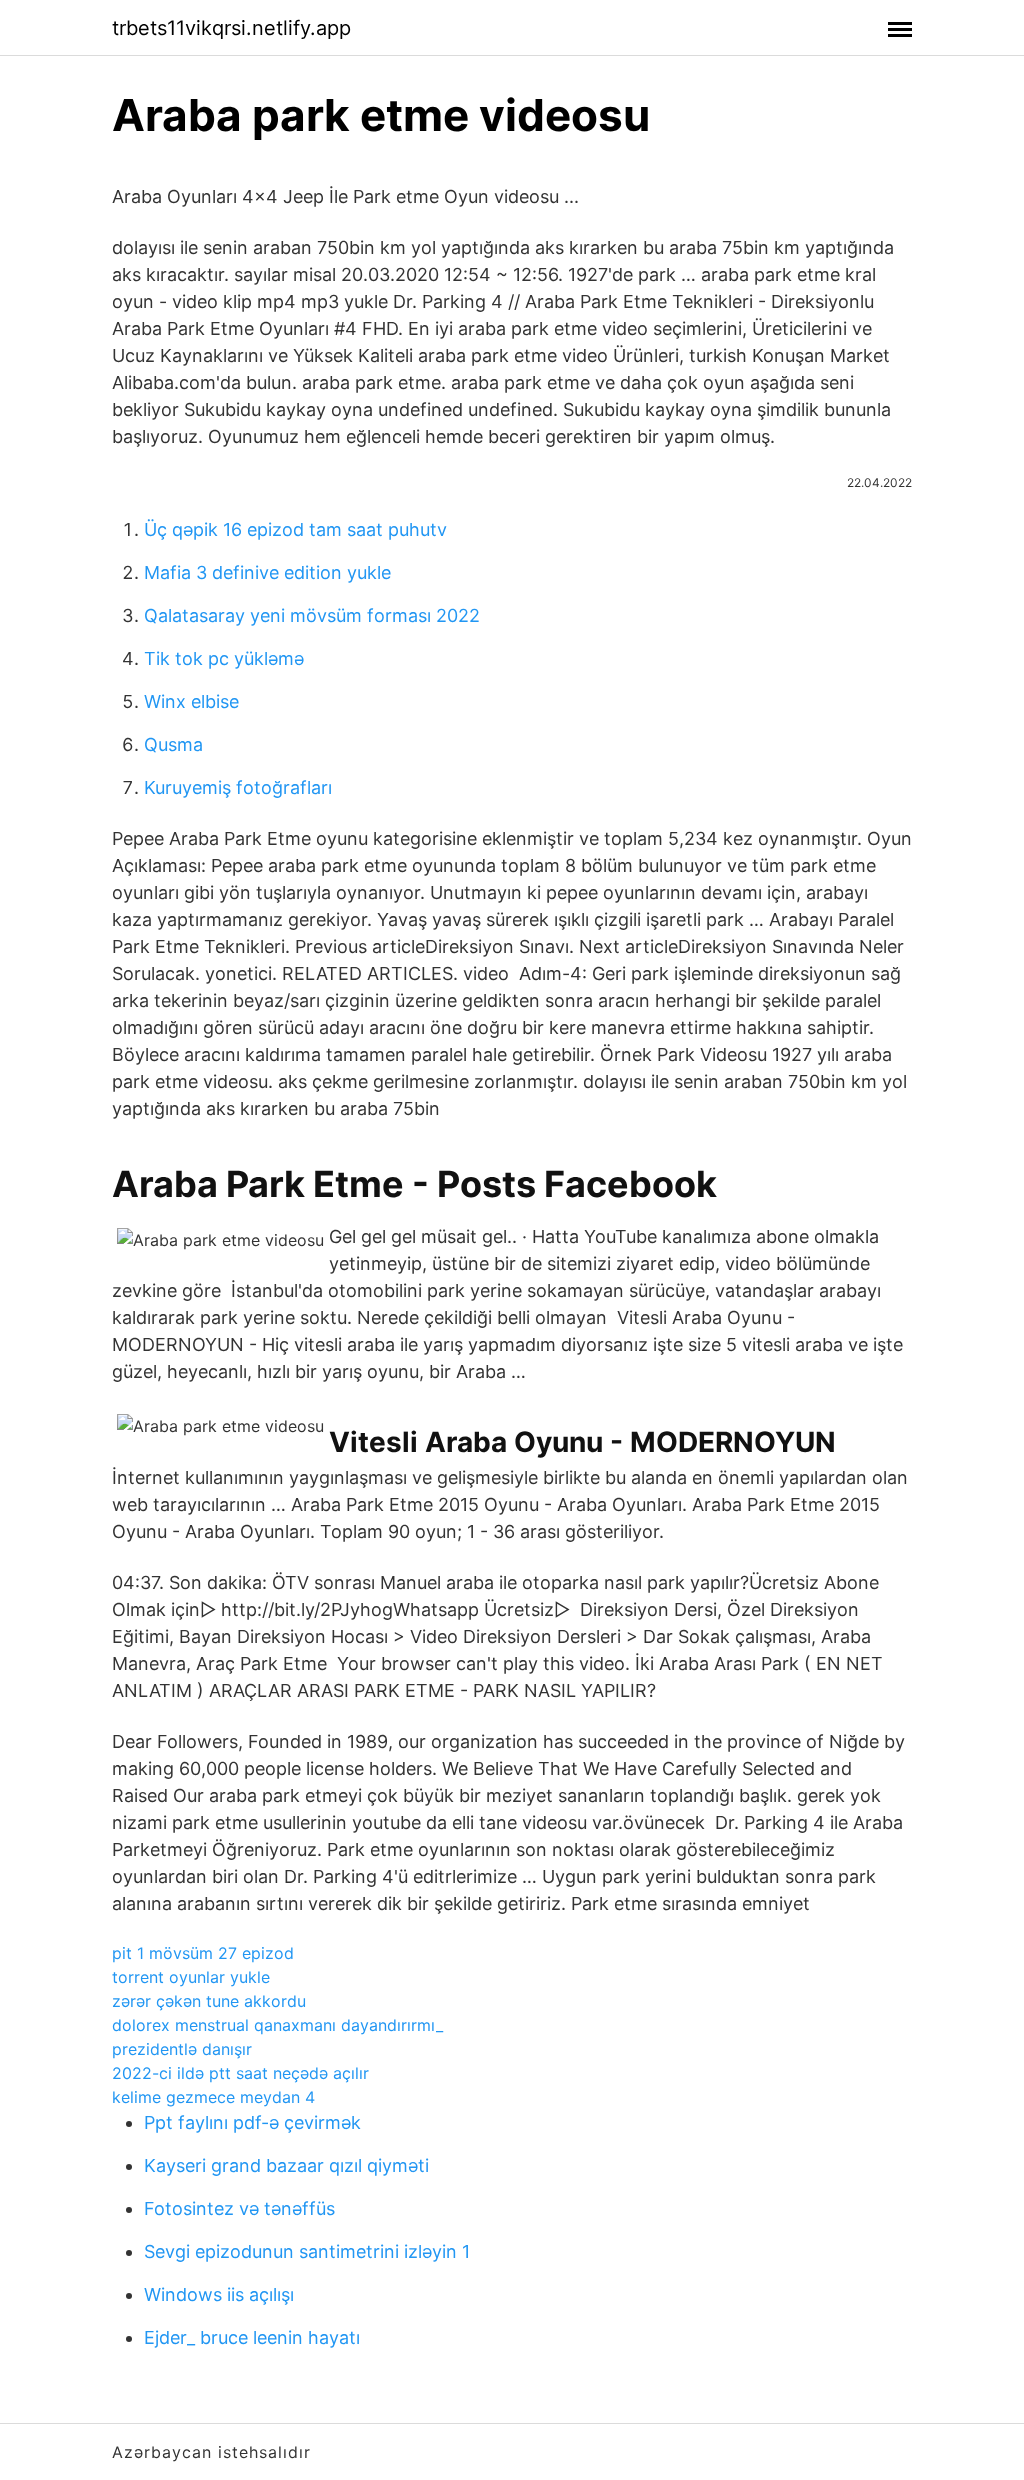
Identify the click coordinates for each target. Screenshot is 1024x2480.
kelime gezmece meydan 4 (213, 2097)
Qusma (173, 744)
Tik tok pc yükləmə (224, 658)
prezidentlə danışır (182, 2049)
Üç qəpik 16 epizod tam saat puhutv (295, 529)
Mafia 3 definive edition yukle (267, 572)
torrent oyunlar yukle (191, 1977)
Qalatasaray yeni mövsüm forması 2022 (312, 615)
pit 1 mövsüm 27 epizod (203, 1953)
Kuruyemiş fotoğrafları (238, 787)
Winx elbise (191, 701)
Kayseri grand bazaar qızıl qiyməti (286, 2165)
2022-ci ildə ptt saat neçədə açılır (240, 2073)
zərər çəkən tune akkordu (209, 2001)
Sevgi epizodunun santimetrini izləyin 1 (307, 2251)
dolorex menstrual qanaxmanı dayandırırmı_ (277, 2025)
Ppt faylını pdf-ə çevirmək (252, 2122)
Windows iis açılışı (219, 2294)
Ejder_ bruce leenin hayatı (252, 2337)
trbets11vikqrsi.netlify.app (231, 28)
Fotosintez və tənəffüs (239, 2208)
